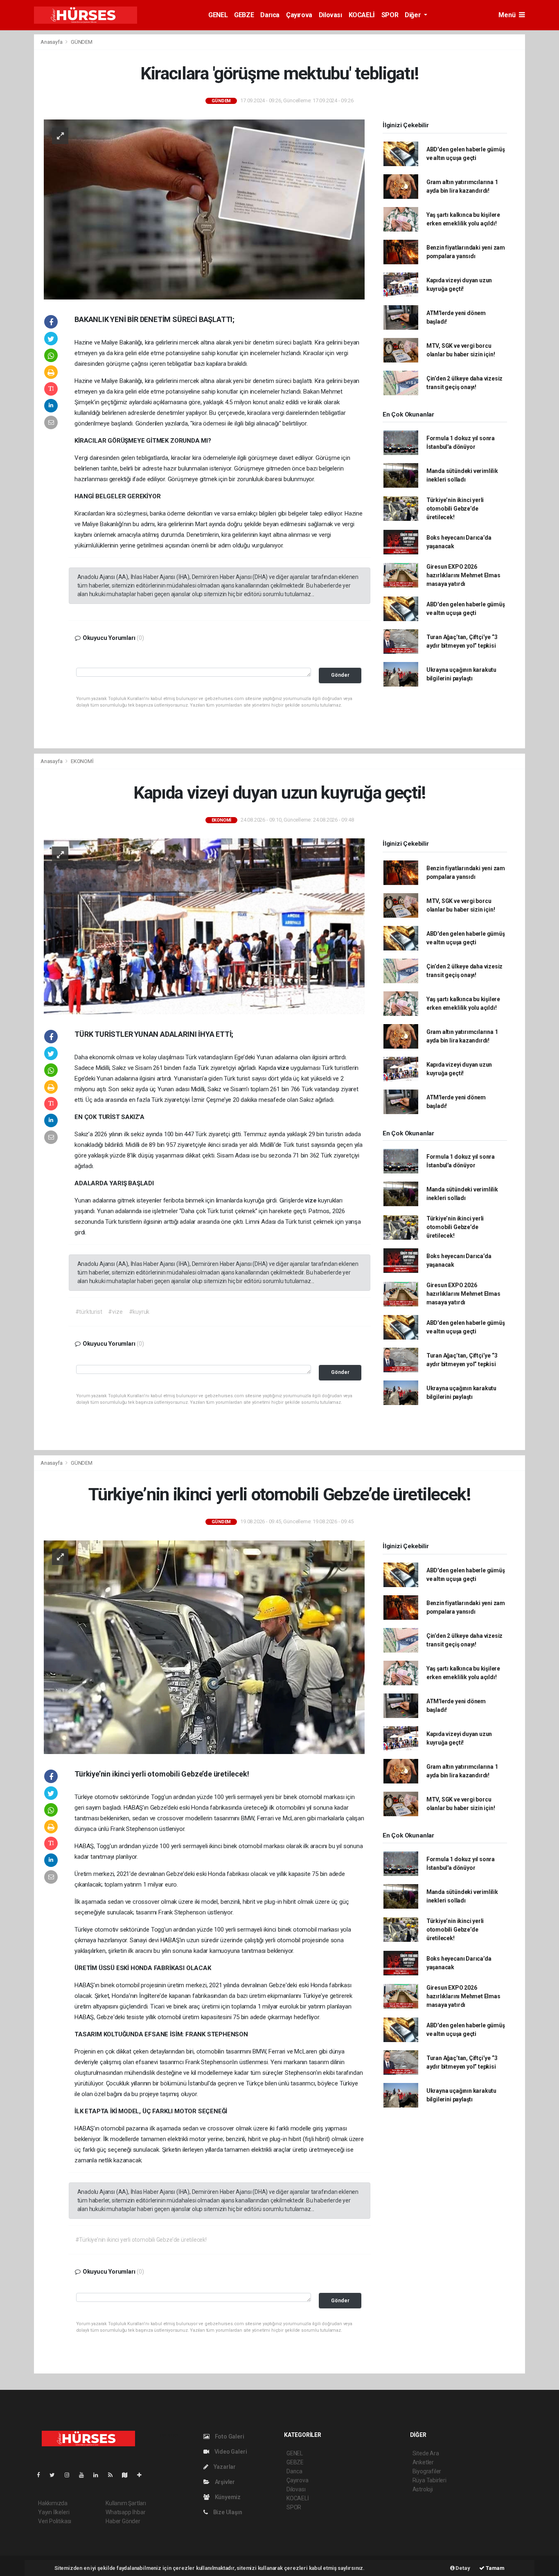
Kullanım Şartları (126, 2503)
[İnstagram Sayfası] (70, 2475)
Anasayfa (52, 42)
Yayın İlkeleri (54, 2512)
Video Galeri (230, 2452)
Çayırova (299, 15)
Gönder (340, 675)
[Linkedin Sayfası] (99, 2475)
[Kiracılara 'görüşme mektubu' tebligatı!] (204, 209)
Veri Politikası (55, 2521)
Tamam (495, 2568)
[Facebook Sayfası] (42, 2475)
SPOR (390, 15)
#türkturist (89, 1312)
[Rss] (114, 2475)
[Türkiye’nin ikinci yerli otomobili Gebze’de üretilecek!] (204, 1647)
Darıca (270, 15)
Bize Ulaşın (227, 2512)
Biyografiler (427, 2471)
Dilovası (330, 15)
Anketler (423, 2462)
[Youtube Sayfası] (85, 2475)
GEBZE (244, 15)
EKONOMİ (82, 761)
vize (284, 1068)
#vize (115, 1312)
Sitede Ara (426, 2453)
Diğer (414, 15)
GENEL (218, 15)
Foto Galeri (229, 2436)
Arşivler (224, 2482)
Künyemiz (227, 2497)
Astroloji (423, 2489)
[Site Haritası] (128, 2475)
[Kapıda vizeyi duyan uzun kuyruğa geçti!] (204, 926)
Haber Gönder (123, 2521)
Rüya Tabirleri (429, 2480)
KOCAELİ (362, 15)
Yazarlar (224, 2467)
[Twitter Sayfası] (55, 2475)
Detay (462, 2568)
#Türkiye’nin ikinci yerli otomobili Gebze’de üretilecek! (141, 2240)
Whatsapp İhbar (125, 2512)
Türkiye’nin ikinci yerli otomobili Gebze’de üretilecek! (455, 509)
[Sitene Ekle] (143, 2475)
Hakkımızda (53, 2503)
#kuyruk (139, 1312)
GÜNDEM (82, 42)
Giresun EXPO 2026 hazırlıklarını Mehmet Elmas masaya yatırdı (463, 575)
